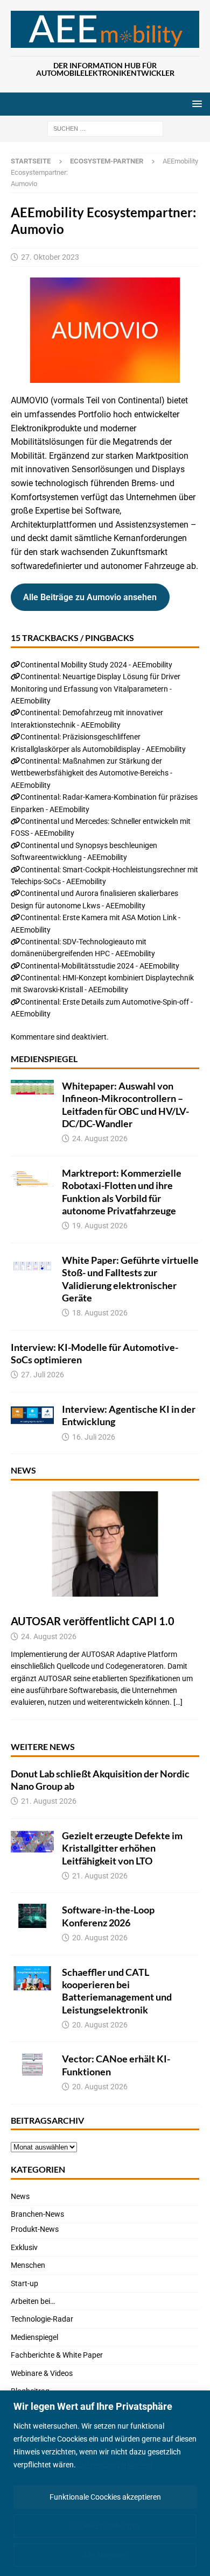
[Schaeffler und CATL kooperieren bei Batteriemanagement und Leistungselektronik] (32, 1978)
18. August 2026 (100, 1313)
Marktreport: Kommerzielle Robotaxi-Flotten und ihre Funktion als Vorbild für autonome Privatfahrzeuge (122, 1192)
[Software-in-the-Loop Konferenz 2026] (32, 1916)
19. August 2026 (100, 1226)
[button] (195, 104)
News (23, 1470)
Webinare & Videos (42, 2373)
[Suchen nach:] (105, 129)
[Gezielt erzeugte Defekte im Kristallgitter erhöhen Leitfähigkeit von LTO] (32, 1842)
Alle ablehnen (105, 2555)
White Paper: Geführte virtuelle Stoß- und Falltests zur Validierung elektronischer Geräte (130, 1279)
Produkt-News (35, 2229)
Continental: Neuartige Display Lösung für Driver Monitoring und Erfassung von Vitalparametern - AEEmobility (96, 689)
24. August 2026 (100, 1138)
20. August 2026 (100, 1938)
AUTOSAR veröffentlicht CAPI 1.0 (93, 1621)
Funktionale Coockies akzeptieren (105, 2497)
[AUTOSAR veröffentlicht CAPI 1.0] (105, 1544)
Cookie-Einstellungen (105, 2526)
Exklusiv (24, 2247)
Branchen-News (37, 2214)
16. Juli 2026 (94, 1437)
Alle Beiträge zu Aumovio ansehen (90, 597)
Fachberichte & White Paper (57, 2355)
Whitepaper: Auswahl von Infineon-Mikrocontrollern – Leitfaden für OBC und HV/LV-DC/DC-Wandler (125, 1105)
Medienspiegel (44, 1059)
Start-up (24, 2283)
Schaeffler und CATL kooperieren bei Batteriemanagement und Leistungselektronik (117, 1991)
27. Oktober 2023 (50, 257)
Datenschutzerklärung (115, 2465)
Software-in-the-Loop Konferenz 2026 (108, 1916)
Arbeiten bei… (33, 2301)
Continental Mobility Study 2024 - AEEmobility (96, 665)
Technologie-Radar (42, 2319)
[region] (105, 2483)
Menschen (28, 2265)
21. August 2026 (49, 1801)
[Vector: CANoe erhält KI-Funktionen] (32, 2065)
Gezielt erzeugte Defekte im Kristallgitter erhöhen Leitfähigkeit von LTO (122, 1848)
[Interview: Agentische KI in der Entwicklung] (32, 1415)
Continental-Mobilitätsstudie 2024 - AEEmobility (100, 966)
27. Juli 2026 (43, 1375)
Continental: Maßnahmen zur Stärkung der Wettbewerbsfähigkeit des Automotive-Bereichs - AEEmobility (92, 773)
